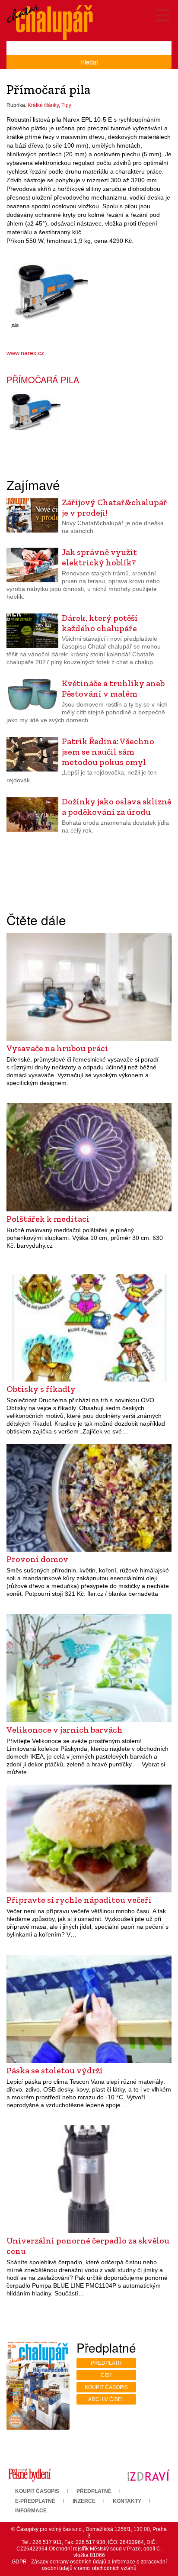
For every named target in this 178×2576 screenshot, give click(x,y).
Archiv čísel (106, 2399)
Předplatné (94, 2491)
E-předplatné (35, 2501)
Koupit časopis (106, 2387)
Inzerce (84, 2501)
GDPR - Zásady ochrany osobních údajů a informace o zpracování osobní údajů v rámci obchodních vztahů (89, 2565)
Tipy (66, 105)
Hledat (89, 62)
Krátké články (43, 105)
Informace (31, 2511)
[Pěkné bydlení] (30, 2475)
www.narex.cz (25, 353)
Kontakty (127, 2501)
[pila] (50, 291)
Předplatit (106, 2363)
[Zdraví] (148, 2475)
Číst (106, 2375)
